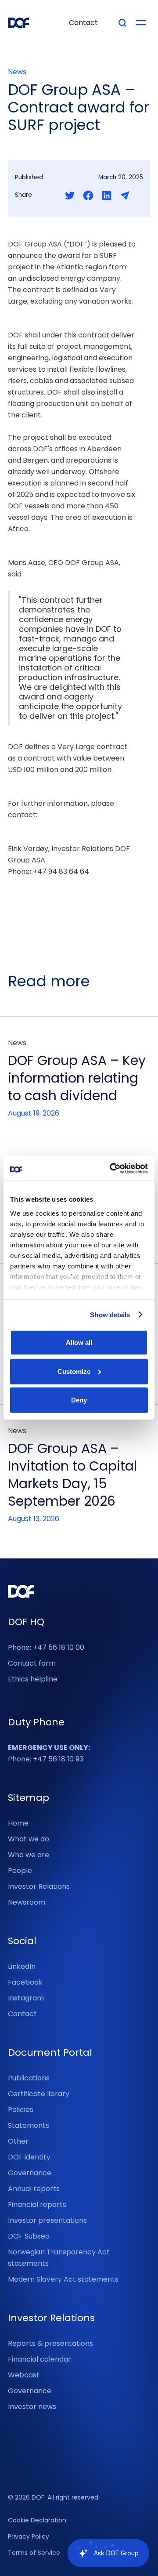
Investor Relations (39, 1886)
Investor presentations (47, 2220)
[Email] (125, 196)
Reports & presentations (50, 2343)
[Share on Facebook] (88, 196)
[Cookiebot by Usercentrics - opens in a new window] (111, 1168)
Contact (22, 2014)
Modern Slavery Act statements (63, 2279)
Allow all (79, 1342)
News (17, 72)
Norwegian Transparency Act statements (59, 2258)
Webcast (24, 2375)
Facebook (25, 1982)
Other (18, 2141)
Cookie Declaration (37, 2521)
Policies (21, 2110)
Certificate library (39, 2094)
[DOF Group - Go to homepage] (18, 23)
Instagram (26, 1998)
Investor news (32, 2407)
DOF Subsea (29, 2236)
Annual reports (34, 2189)
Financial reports (37, 2205)
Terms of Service (34, 2553)
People (20, 1871)
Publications (29, 2078)
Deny (79, 1400)
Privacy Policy (29, 2537)
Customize (74, 1371)
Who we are (29, 1855)
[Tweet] (70, 196)
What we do (29, 1839)
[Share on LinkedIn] (107, 196)
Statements (29, 2125)
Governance (30, 2173)
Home (18, 1823)
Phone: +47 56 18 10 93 (49, 1753)
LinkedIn (22, 1966)
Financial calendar (39, 2359)
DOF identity (29, 2157)
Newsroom (27, 1902)
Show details (110, 1314)
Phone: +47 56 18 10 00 (46, 1647)
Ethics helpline (33, 1679)
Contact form (32, 1663)
